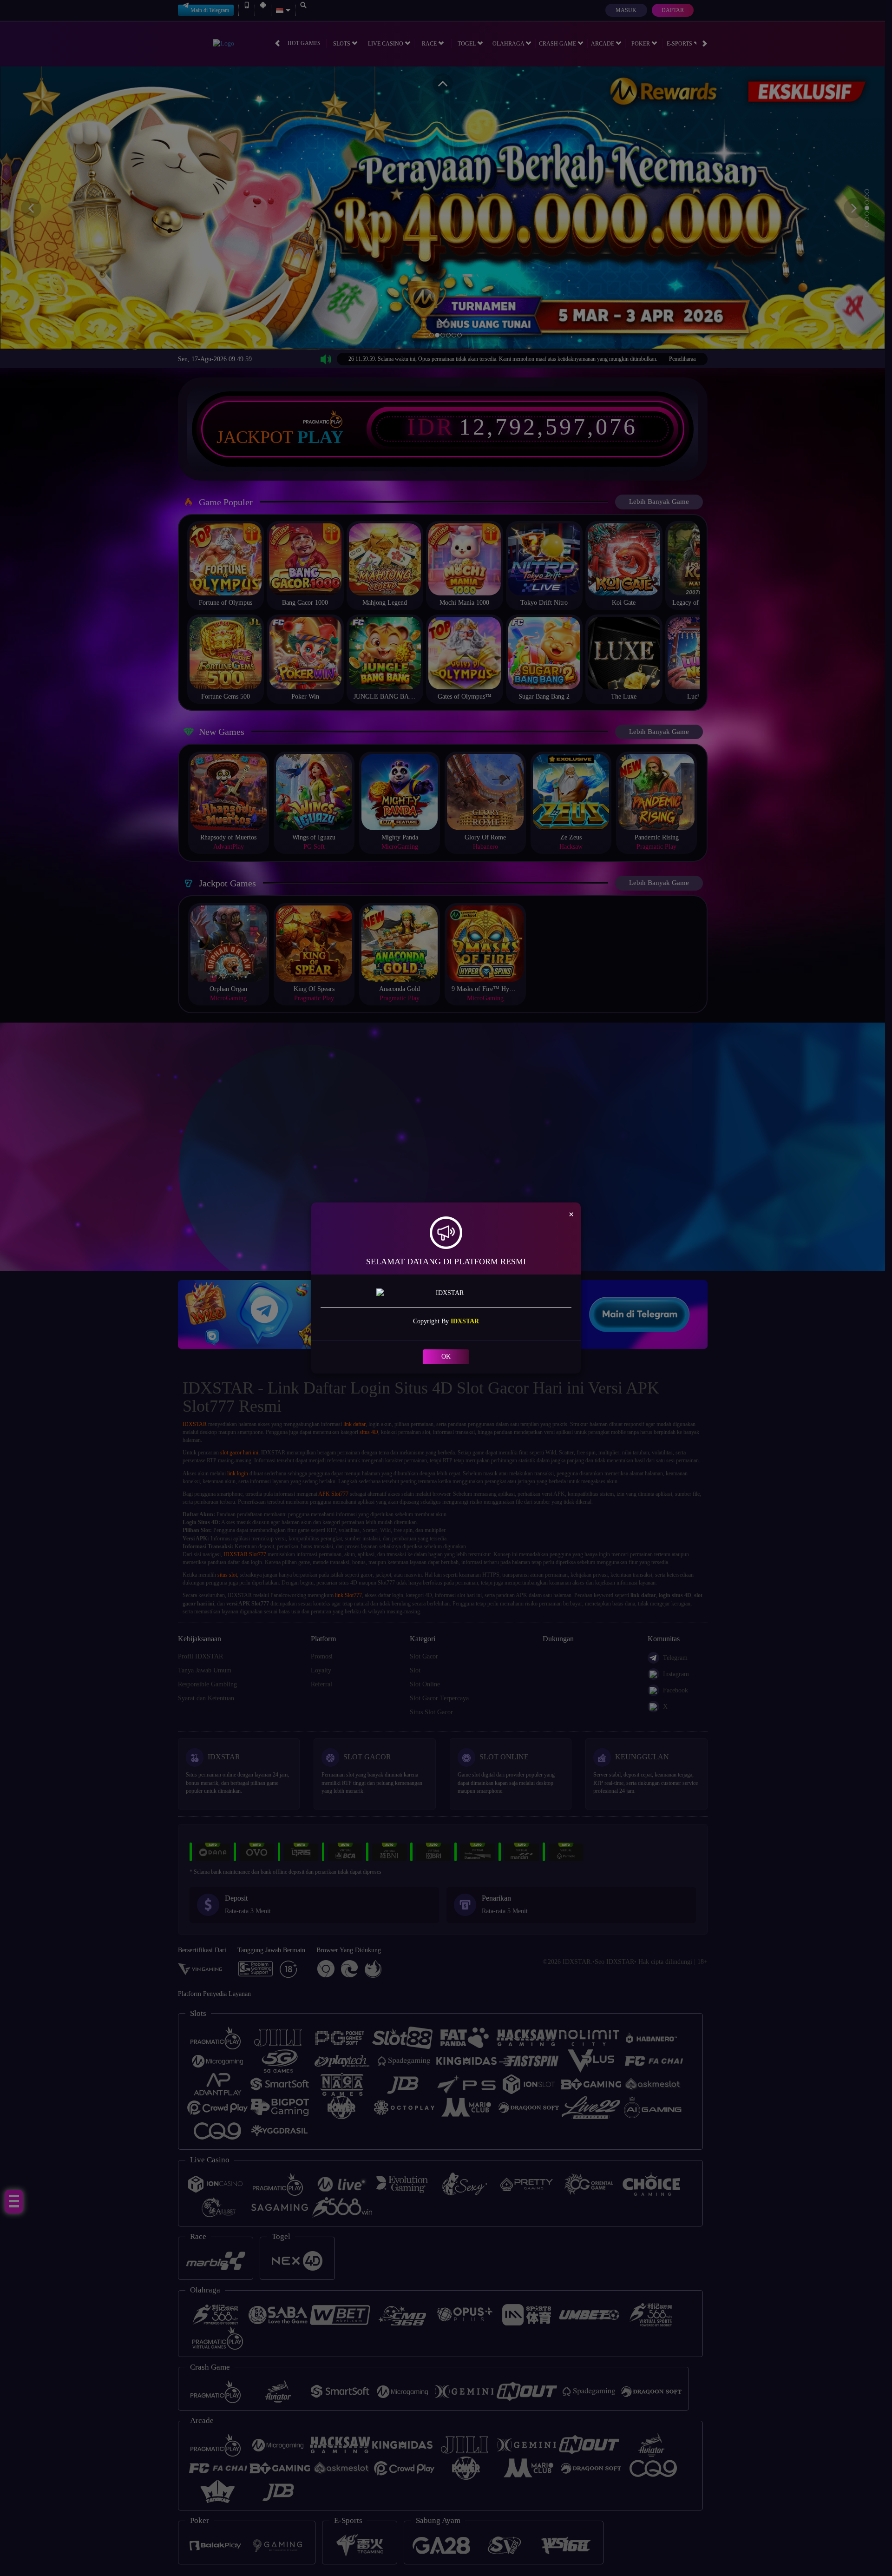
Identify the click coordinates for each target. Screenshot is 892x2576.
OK (446, 1357)
